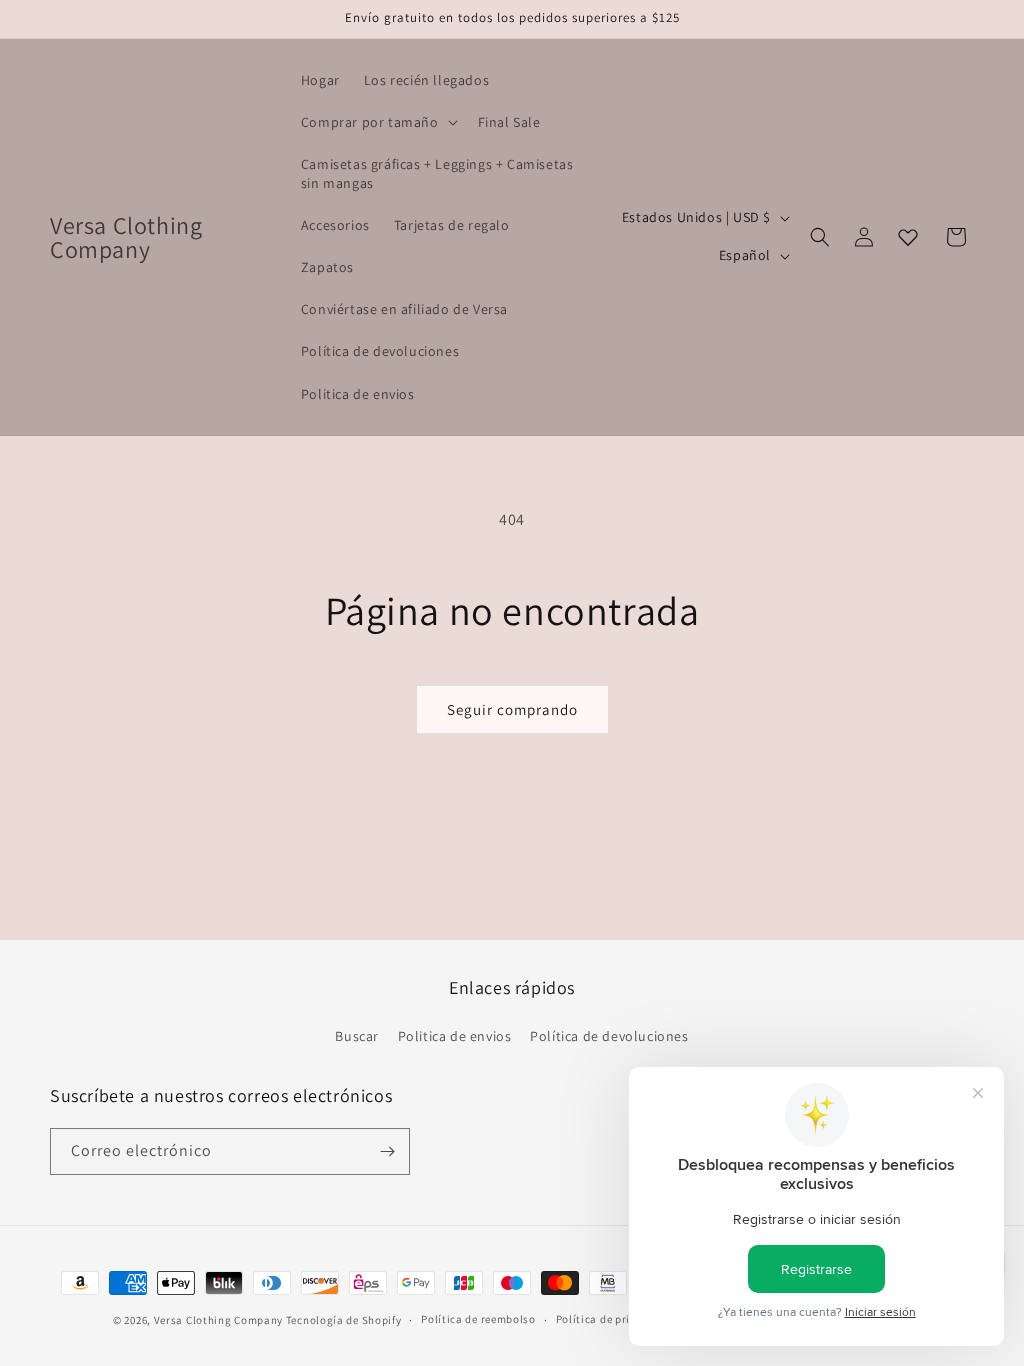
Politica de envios (455, 1036)
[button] (377, 122)
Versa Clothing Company (218, 1320)
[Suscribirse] (387, 1151)
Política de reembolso (478, 1319)
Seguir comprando (512, 709)
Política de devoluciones (609, 1036)
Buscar (357, 1036)
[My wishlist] (908, 237)
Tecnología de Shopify (344, 1320)
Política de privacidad (614, 1319)
